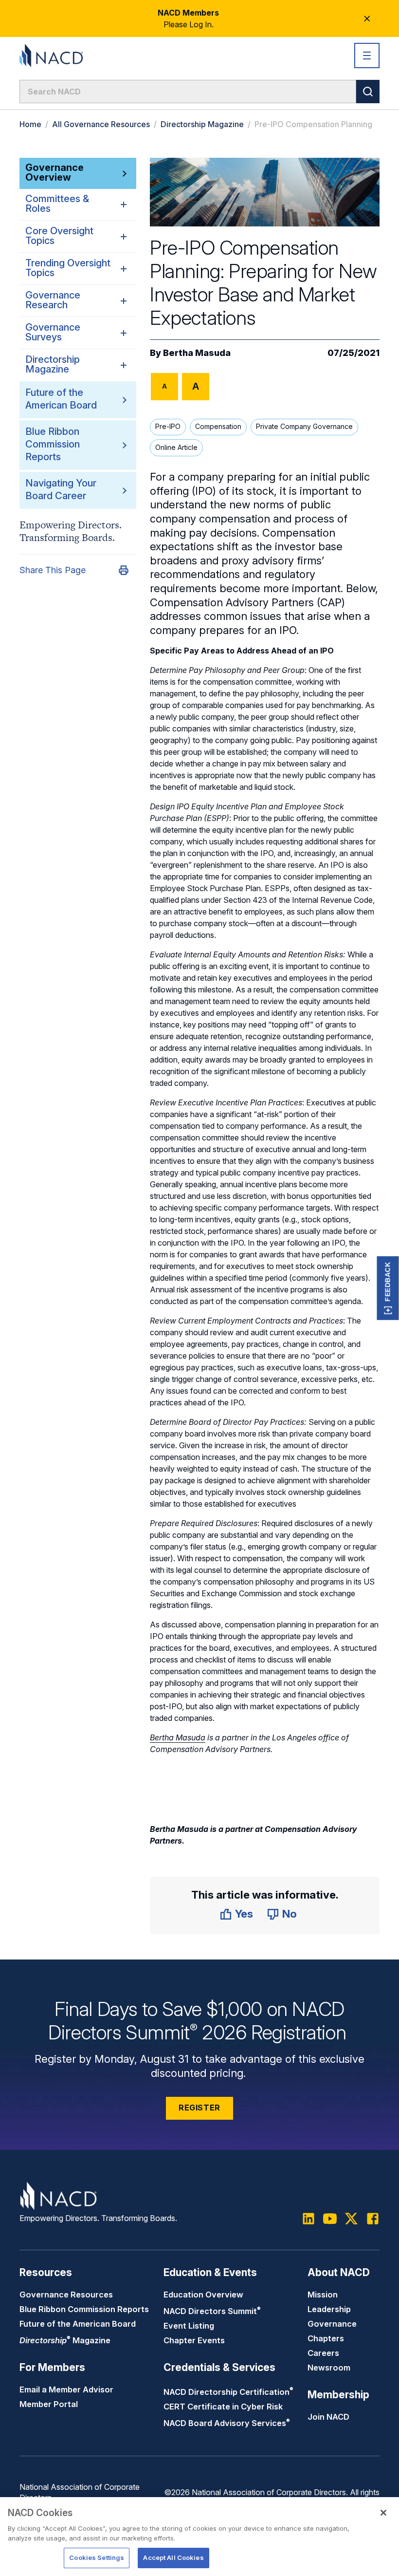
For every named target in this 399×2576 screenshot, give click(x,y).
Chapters (326, 2338)
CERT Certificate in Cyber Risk (223, 2407)
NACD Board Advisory (227, 2423)
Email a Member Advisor (66, 2389)
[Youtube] (330, 2219)
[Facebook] (373, 2219)
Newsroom (329, 2368)
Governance (332, 2324)
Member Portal (49, 2404)
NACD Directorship (228, 2392)
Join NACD (328, 2417)
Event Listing (189, 2326)
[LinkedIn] (308, 2219)
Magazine (65, 2340)
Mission (323, 2295)
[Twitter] (351, 2219)
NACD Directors (212, 2311)
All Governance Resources (101, 124)
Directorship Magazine (202, 124)
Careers (323, 2353)
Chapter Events (194, 2340)
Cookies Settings (97, 2557)
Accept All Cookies (173, 2557)
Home (30, 124)
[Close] (383, 2513)
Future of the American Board (78, 2324)
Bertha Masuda (197, 353)
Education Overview (203, 2295)
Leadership (329, 2309)
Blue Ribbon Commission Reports (53, 444)
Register (199, 2108)
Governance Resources (66, 2295)
